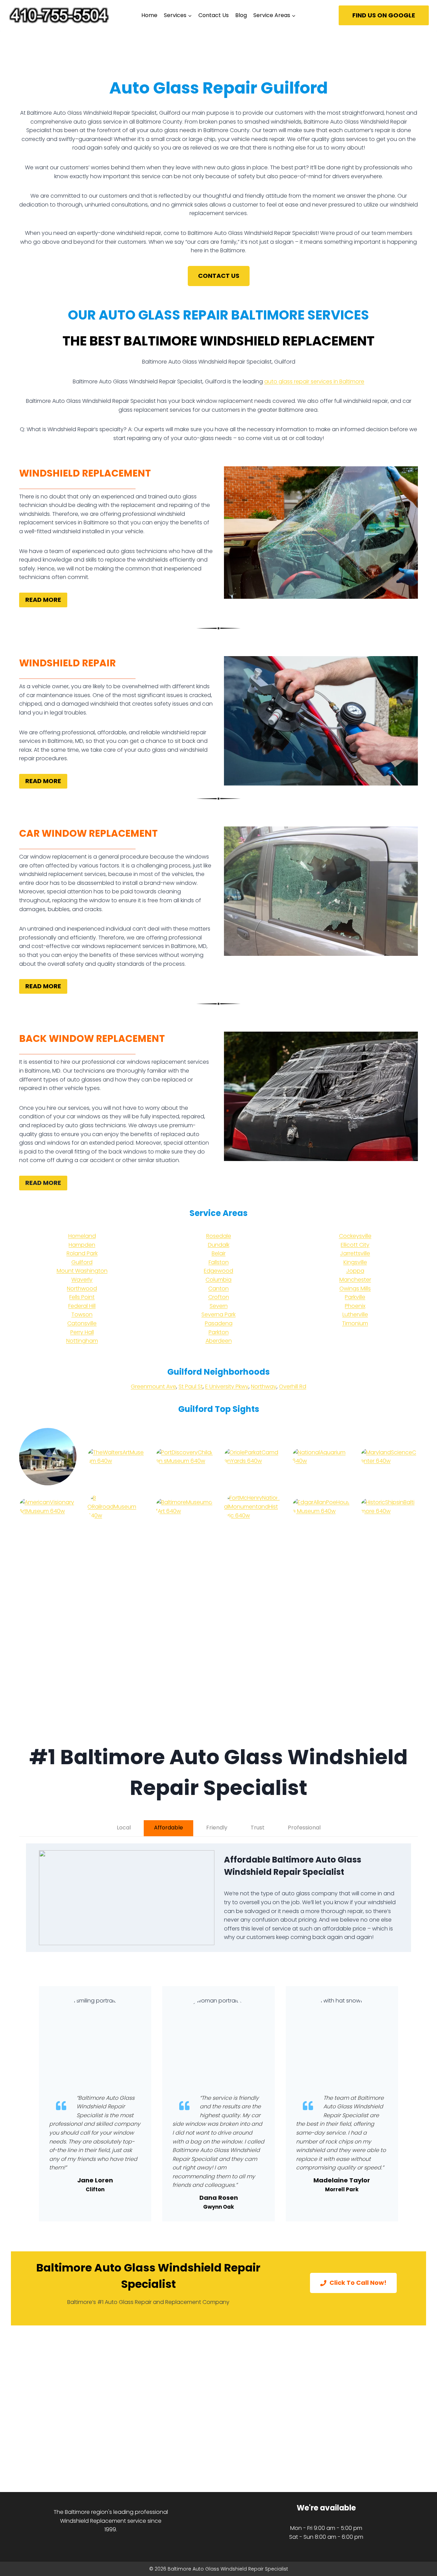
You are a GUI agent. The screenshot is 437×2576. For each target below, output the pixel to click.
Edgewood (218, 1271)
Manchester (355, 1280)
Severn (219, 1306)
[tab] (124, 1828)
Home (149, 15)
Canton (218, 1289)
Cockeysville (355, 1236)
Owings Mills (355, 1289)
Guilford (82, 1262)
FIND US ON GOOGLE (384, 15)
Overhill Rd (293, 1386)
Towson (82, 1314)
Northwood (82, 1289)
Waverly (82, 1280)
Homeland (82, 1236)
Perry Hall (82, 1332)
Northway (264, 1386)
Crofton (219, 1297)
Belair (219, 1253)
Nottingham (82, 1341)
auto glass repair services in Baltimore (314, 381)
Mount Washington (82, 1271)
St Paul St (191, 1386)
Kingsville (355, 1262)
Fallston (219, 1262)
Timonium (355, 1323)
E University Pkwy (227, 1386)
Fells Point (82, 1297)
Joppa (355, 1271)
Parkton (219, 1332)
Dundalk (219, 1245)
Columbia (218, 1280)
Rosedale (219, 1236)
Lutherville (355, 1314)
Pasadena (219, 1323)
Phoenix (355, 1306)
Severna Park (218, 1314)
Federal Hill (82, 1306)
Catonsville (82, 1323)
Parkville (355, 1297)
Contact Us (214, 15)
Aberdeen (219, 1341)
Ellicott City (355, 1245)
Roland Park (82, 1253)
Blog (241, 15)
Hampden (82, 1245)
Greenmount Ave (153, 1386)
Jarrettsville (355, 1253)
